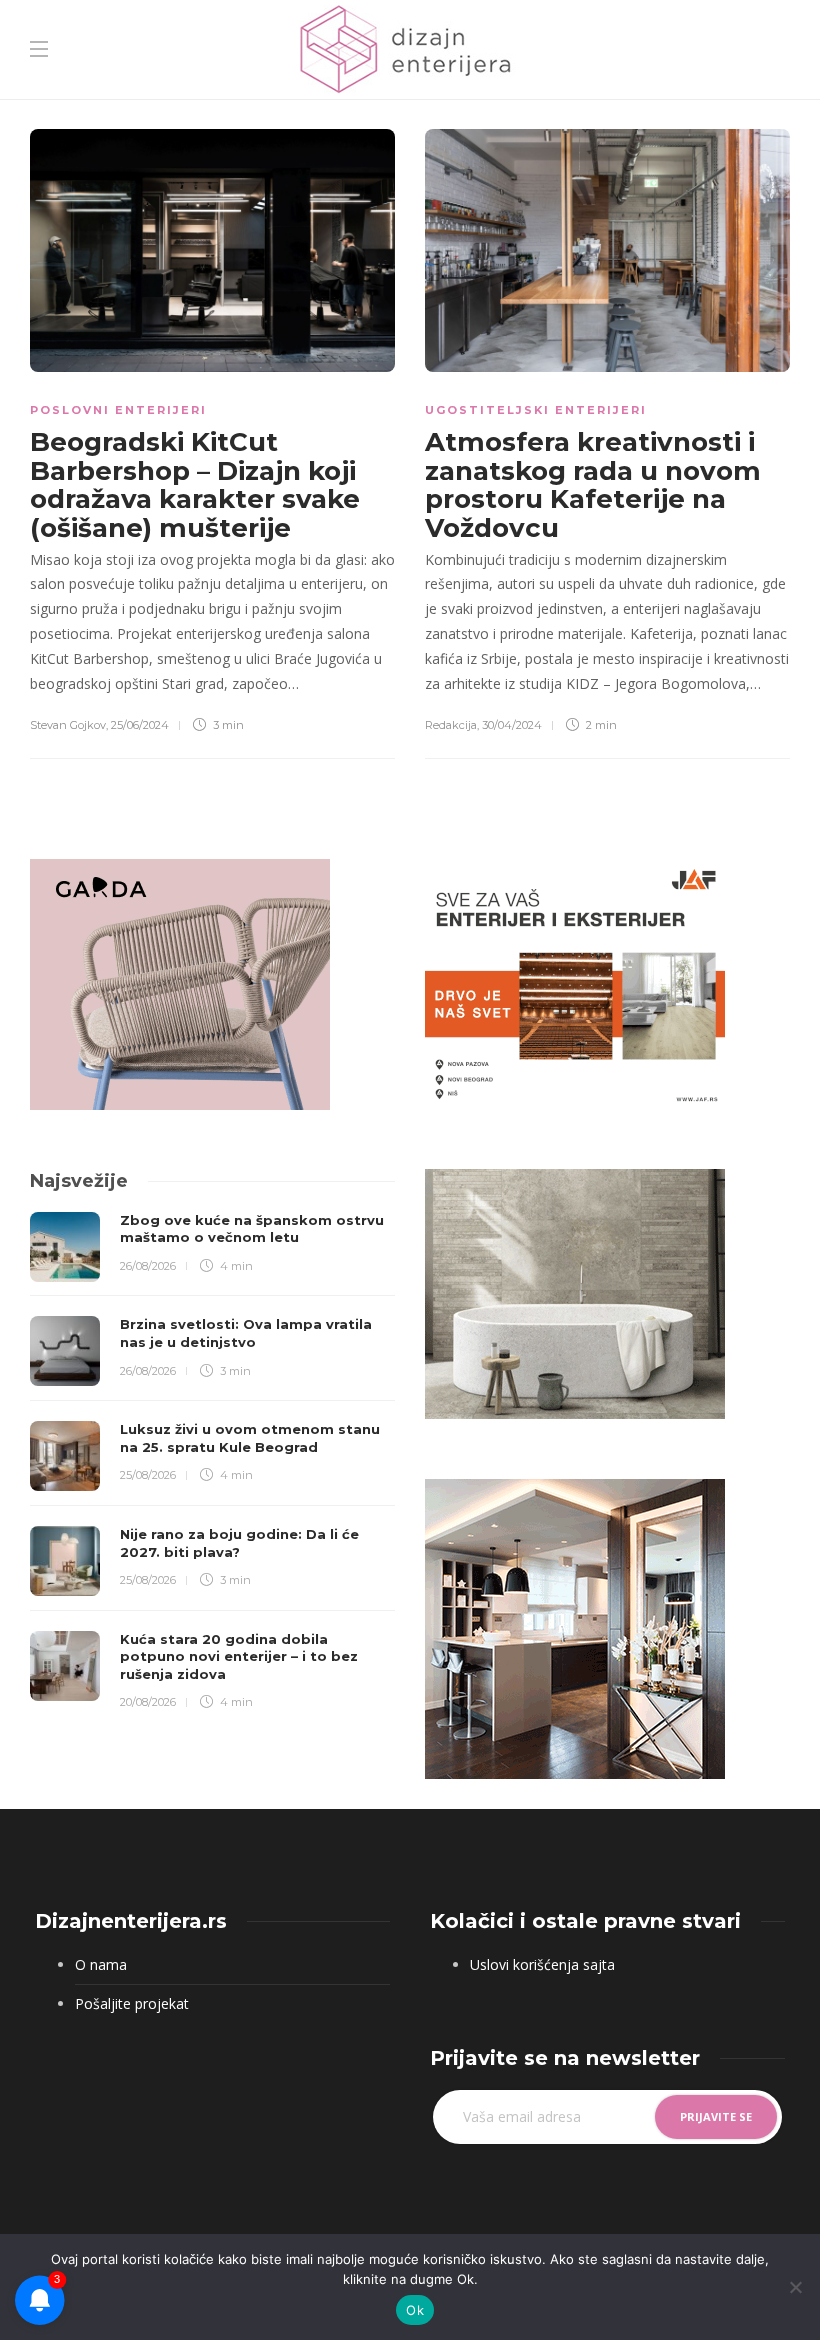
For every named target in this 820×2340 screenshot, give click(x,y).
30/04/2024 (512, 725)
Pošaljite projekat (132, 2003)
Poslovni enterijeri (118, 410)
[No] (795, 2287)
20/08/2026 (148, 1702)
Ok (415, 2310)
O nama (101, 1964)
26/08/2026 (148, 1266)
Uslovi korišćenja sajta (542, 1964)
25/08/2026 (148, 1475)
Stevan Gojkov (68, 725)
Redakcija (451, 725)
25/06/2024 (140, 725)
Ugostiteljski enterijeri (536, 410)
